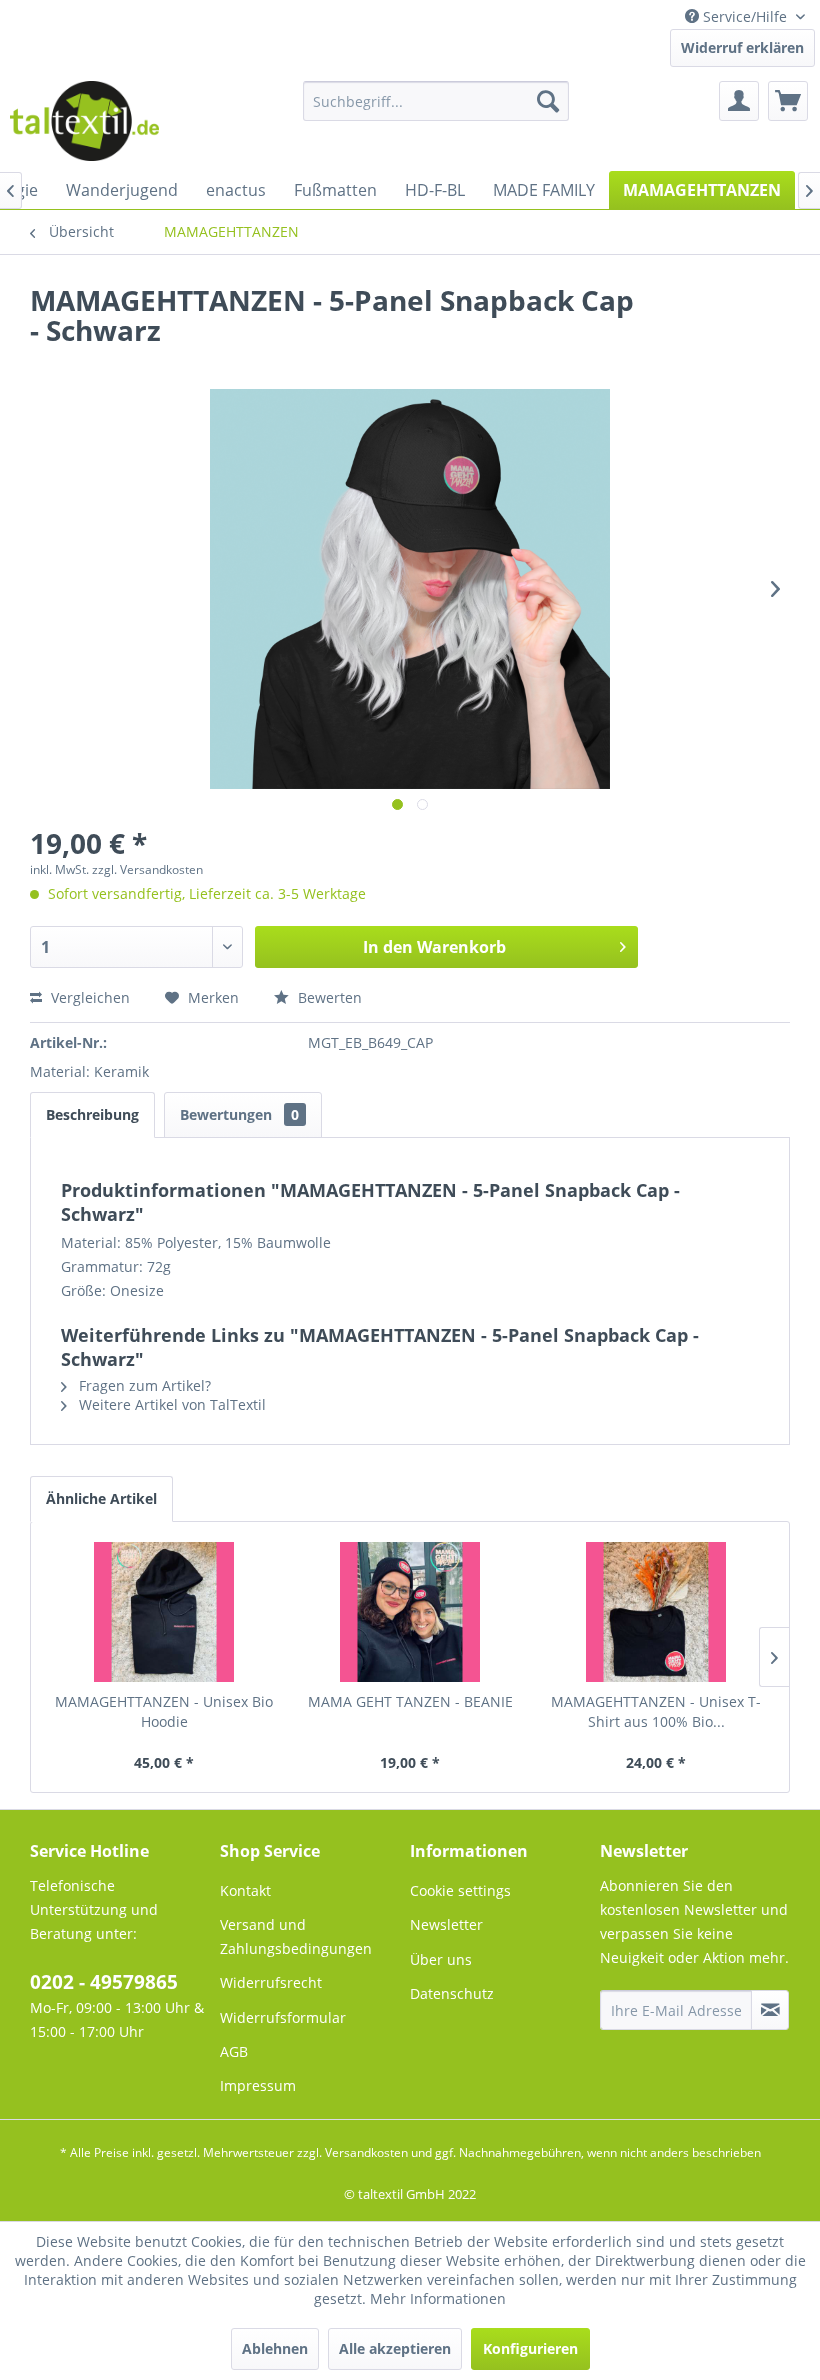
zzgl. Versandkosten (147, 869)
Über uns (441, 1959)
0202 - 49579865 (104, 1982)
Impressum (258, 2085)
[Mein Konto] (739, 101)
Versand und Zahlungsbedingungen (296, 1936)
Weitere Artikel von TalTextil (170, 1404)
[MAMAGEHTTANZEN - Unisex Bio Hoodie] (164, 1612)
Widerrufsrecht (271, 1982)
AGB (234, 2051)
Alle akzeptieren (395, 2348)
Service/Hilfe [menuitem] (745, 16)
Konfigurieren (530, 2348)
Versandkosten (366, 2152)
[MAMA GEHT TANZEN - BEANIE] (410, 1612)
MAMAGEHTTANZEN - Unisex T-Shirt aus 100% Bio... (656, 1711)
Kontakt (245, 1890)
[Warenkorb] (788, 101)
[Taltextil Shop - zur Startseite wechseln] (84, 121)
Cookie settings (460, 1890)
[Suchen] (548, 101)
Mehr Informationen (438, 2298)
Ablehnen (275, 2348)
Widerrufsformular (283, 2017)
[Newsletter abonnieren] (770, 2010)
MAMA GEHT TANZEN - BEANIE (410, 1701)
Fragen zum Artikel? (143, 1385)
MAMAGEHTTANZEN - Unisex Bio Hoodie (164, 1711)
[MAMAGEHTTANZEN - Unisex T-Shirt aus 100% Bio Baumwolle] (656, 1612)
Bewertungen (239, 1114)
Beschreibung (92, 1114)
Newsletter (446, 1924)
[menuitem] (436, 101)
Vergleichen (88, 997)
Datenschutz (452, 1993)
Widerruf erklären (742, 47)
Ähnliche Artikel (101, 1498)
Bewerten (328, 997)
